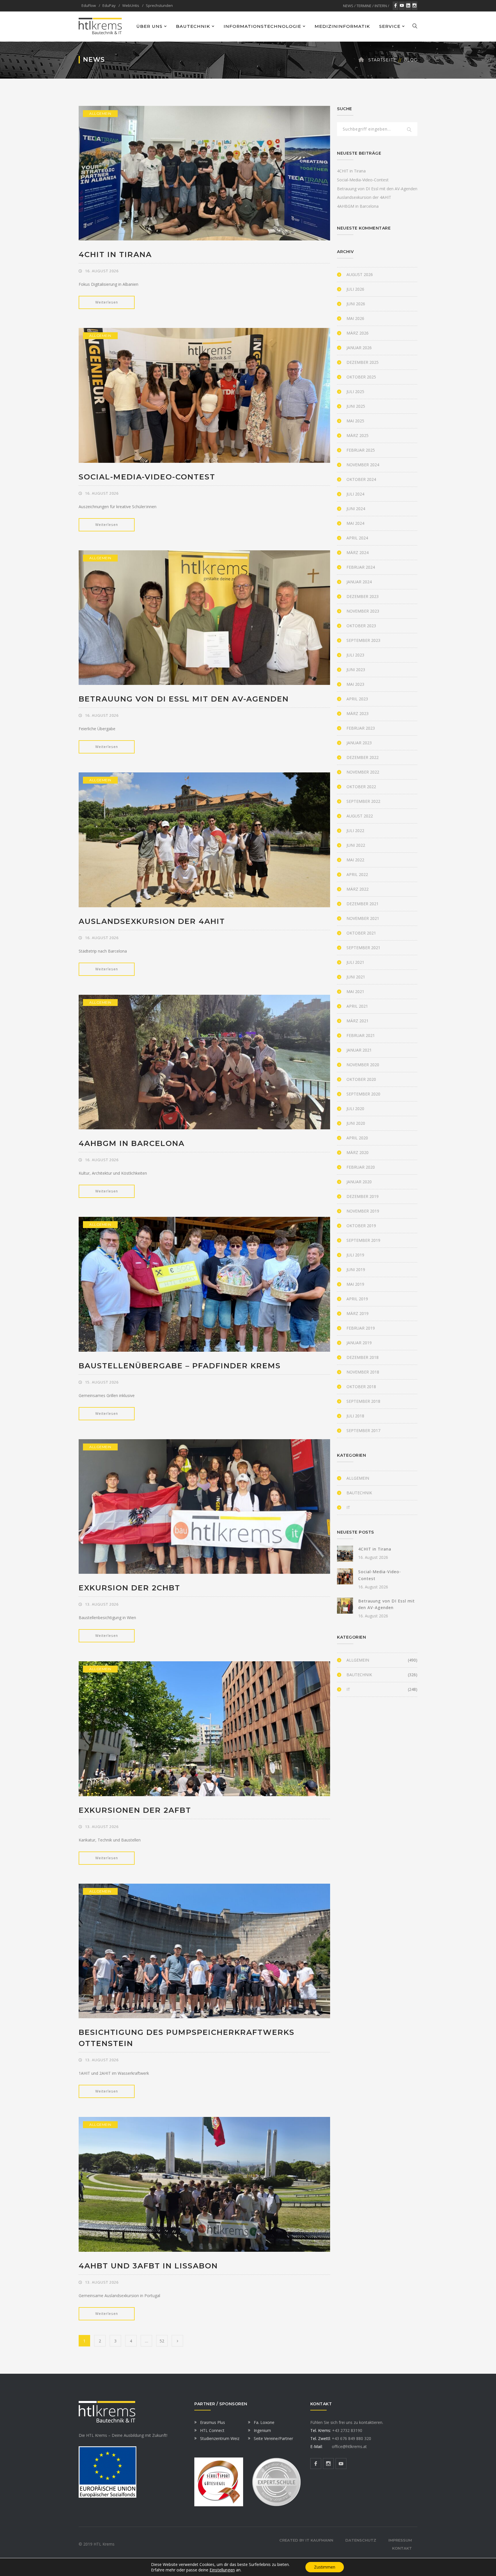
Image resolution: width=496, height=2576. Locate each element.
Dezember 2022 (363, 757)
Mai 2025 (355, 421)
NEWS (348, 6)
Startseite (382, 60)
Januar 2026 (359, 348)
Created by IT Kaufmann (306, 2540)
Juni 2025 (356, 406)
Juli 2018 (355, 1416)
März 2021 (358, 1021)
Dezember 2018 (363, 1357)
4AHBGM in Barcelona (132, 1143)
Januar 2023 (359, 743)
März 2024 (358, 552)
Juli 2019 (355, 1255)
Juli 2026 (355, 289)
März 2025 (358, 435)
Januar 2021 (359, 1050)
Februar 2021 (361, 1035)
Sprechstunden (159, 5)
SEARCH (409, 130)
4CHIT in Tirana (115, 255)
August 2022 (360, 816)
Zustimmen (325, 2567)
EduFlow (89, 5)
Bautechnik (359, 1493)
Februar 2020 (361, 1167)
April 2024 (357, 538)
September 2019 (363, 1240)
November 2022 (363, 772)
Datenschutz (361, 2540)
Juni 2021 (356, 977)
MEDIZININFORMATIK (342, 26)
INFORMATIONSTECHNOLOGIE (262, 26)
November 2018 (363, 1372)
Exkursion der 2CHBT (129, 1588)
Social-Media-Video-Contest (147, 477)
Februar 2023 (361, 728)
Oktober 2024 (361, 479)
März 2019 (358, 1313)
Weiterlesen (107, 302)
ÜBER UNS (149, 26)
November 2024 (363, 465)
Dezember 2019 (363, 1196)
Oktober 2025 (361, 377)
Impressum (400, 2540)
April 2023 (357, 699)
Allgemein (100, 113)
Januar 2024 (359, 582)
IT (348, 1507)
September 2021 (363, 948)
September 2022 (363, 801)
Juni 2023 (356, 670)
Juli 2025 (355, 392)
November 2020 (363, 1065)
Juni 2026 (356, 304)
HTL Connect (212, 2430)
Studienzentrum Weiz (220, 2438)
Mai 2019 (355, 1284)
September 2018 (363, 1401)
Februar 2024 (361, 567)
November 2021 (363, 918)
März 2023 (358, 713)
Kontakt (402, 2548)
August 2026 (360, 274)
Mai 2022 (355, 860)
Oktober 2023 (361, 626)
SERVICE (390, 26)
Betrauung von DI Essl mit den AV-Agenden (184, 699)
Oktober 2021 (361, 933)
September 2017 (363, 1430)
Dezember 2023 (363, 596)
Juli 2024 (355, 494)
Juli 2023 (355, 655)
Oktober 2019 (361, 1226)
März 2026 (358, 333)
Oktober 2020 (361, 1079)
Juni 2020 (356, 1123)
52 (162, 2341)
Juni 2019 (356, 1269)
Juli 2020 (355, 1109)
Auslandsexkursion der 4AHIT (152, 921)
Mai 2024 (355, 523)
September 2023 (363, 640)
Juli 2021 (355, 962)
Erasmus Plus (213, 2422)
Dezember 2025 (363, 362)
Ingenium (262, 2430)
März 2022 (358, 889)
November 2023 (363, 611)
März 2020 (358, 1152)
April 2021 (357, 1006)
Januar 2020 (359, 1182)
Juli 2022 (355, 831)
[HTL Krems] (100, 26)
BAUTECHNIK (193, 26)
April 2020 (357, 1138)
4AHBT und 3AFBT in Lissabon (148, 2266)
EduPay (109, 5)
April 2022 (357, 874)
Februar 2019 (361, 1328)
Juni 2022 (356, 845)
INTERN (381, 6)
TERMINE (364, 6)
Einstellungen (222, 2570)
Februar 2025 (361, 450)
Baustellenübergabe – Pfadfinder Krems (180, 1366)
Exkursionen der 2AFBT (135, 1810)
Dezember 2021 (363, 904)
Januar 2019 (359, 1343)
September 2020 (363, 1094)
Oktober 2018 (361, 1387)
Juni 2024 (356, 509)
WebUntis (131, 5)
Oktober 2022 (361, 787)
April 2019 (357, 1299)
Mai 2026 (355, 318)
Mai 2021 (355, 991)
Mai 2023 (355, 684)
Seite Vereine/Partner (273, 2438)
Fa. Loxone (264, 2422)
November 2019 (363, 1211)
